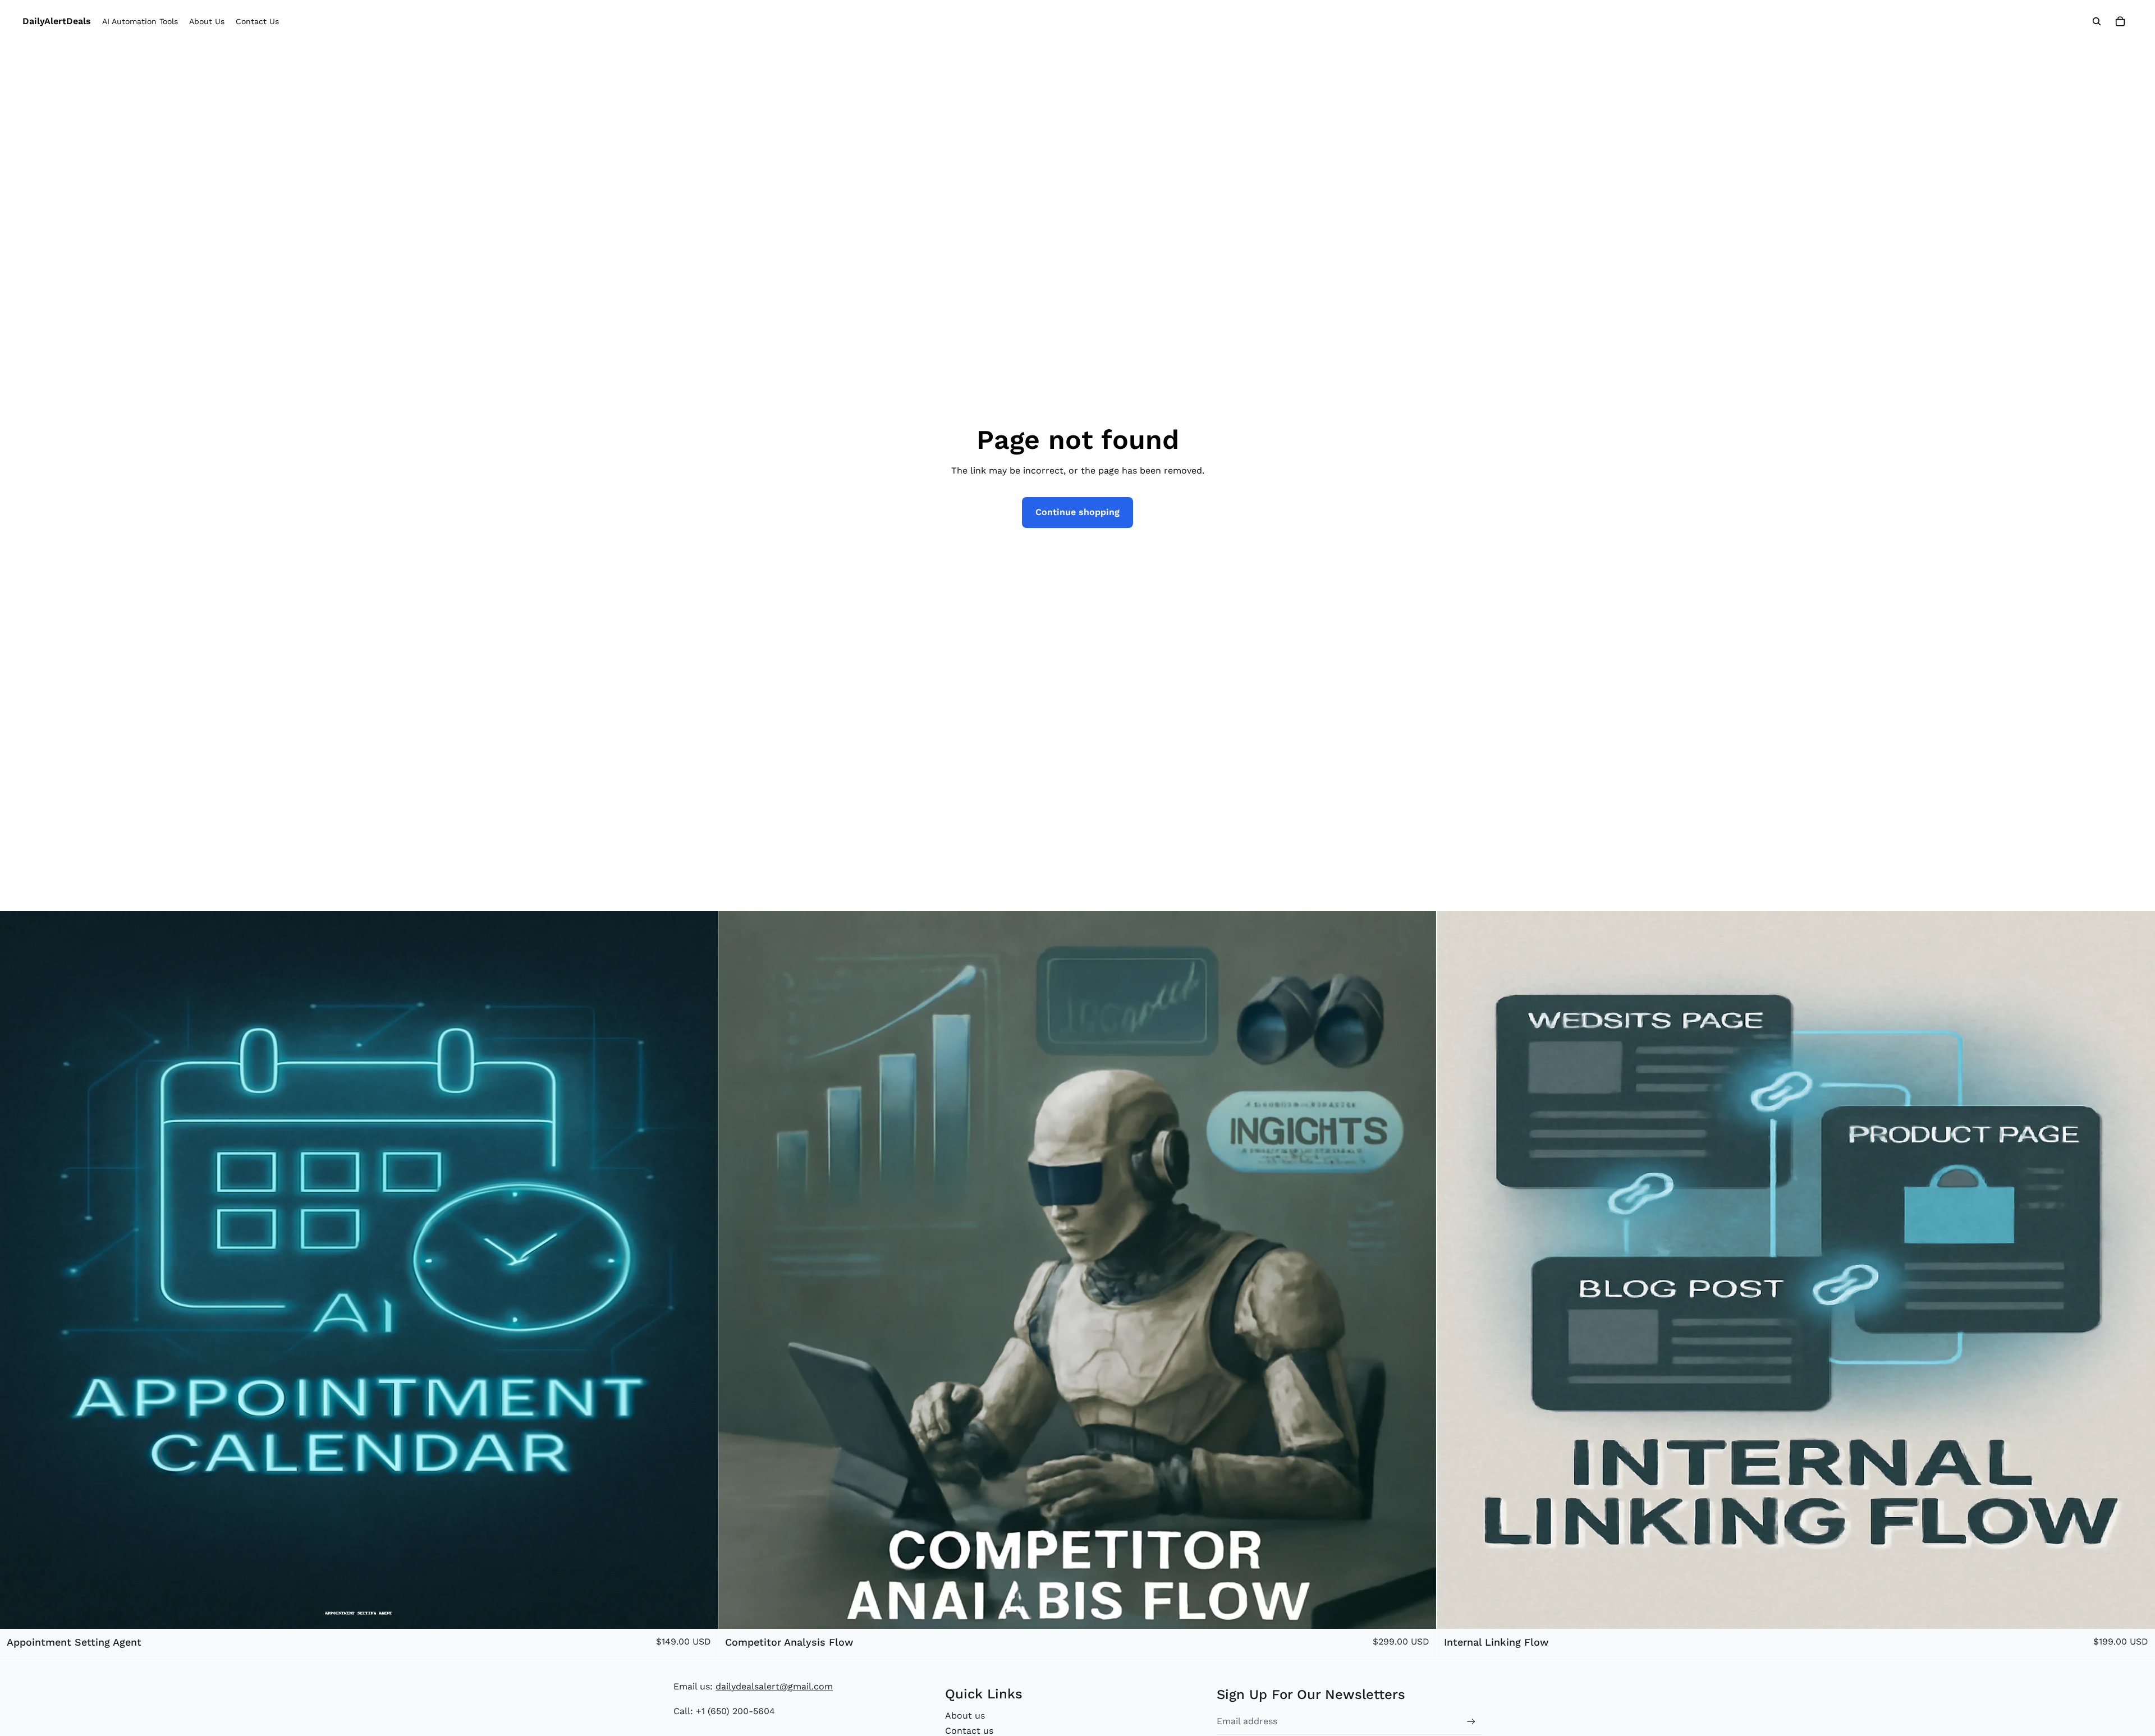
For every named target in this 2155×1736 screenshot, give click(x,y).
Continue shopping (1077, 512)
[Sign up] (1471, 1722)
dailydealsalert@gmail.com (774, 1686)
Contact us (969, 1731)
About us (965, 1716)
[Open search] (2097, 21)
